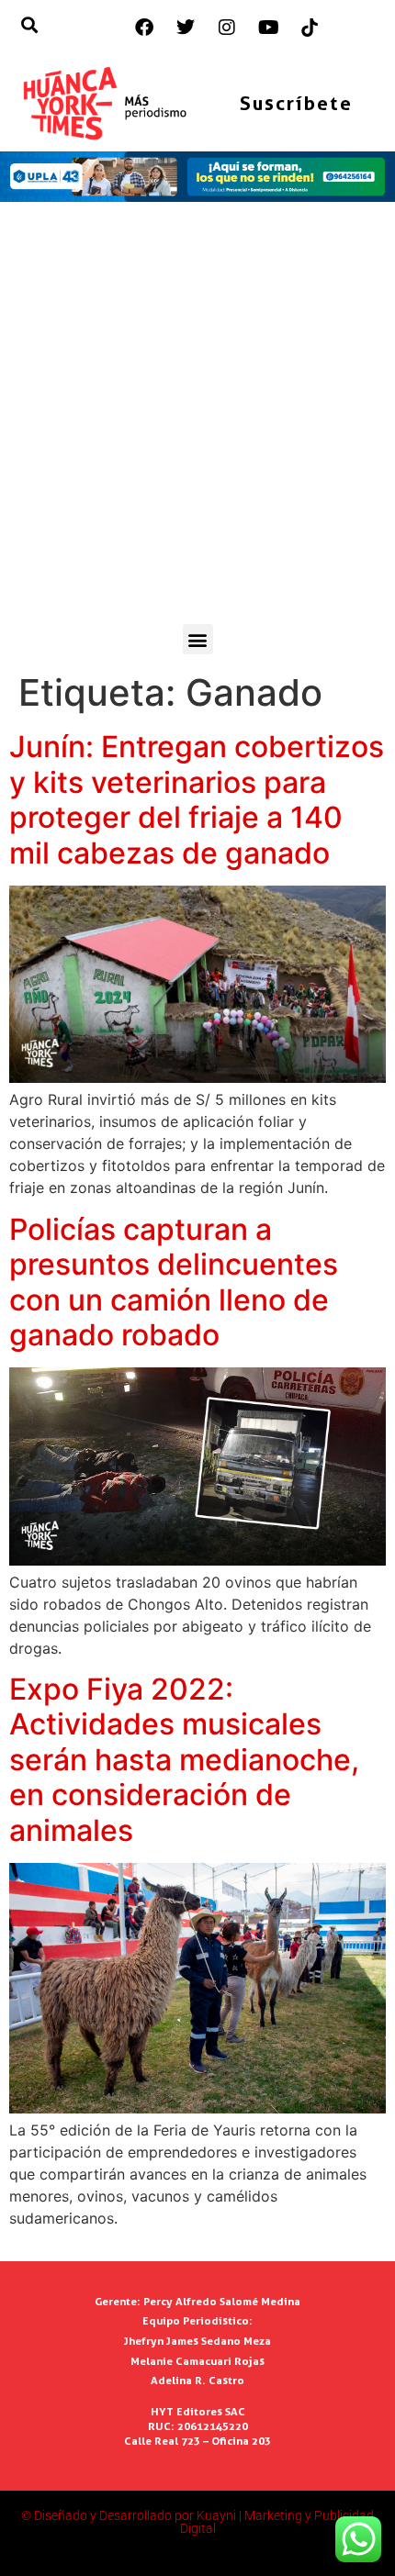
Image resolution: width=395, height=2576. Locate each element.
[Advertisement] (197, 418)
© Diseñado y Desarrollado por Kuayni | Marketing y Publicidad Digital (197, 2522)
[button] (198, 639)
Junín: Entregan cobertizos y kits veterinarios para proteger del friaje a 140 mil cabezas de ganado (197, 799)
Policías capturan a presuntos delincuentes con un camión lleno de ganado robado (174, 1282)
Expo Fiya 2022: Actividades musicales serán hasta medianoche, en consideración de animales (184, 1760)
